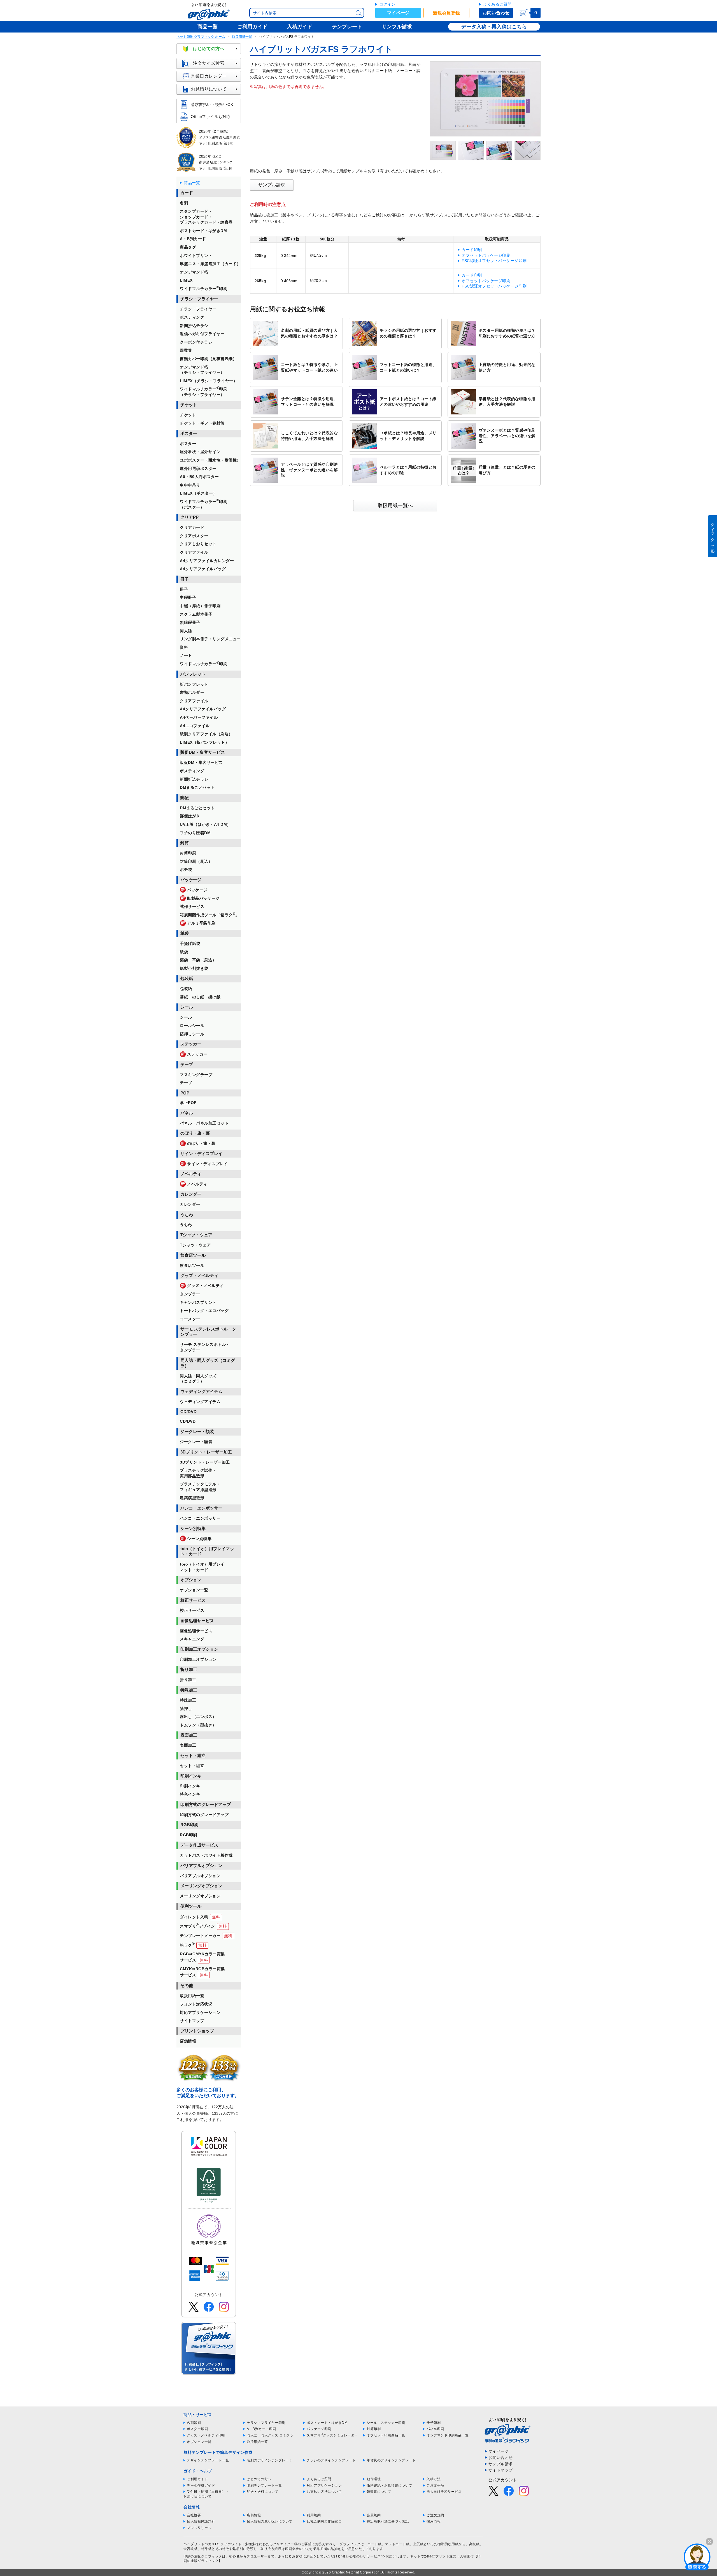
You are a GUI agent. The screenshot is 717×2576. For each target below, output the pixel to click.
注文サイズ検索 (209, 63)
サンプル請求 (272, 185)
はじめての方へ (209, 49)
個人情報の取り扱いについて (270, 2521)
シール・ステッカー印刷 (386, 2423)
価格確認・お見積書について (389, 2485)
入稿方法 (434, 2479)
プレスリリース (199, 2528)
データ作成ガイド (201, 2485)
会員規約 (374, 2515)
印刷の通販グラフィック (203, 2556)
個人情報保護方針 (201, 2521)
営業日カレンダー (209, 76)
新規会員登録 (446, 13)
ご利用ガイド (197, 2479)
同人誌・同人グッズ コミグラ (270, 2435)
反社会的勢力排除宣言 (324, 2521)
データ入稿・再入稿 (484, 27)
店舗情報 (254, 2515)
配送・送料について (263, 2492)
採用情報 (434, 2521)
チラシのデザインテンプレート (331, 2460)
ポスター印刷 (197, 2429)
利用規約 (314, 2515)
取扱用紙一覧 (242, 37)
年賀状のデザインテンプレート (391, 2460)
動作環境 (374, 2479)
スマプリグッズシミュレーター (332, 2435)
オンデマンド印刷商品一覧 (448, 2435)
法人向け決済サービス (444, 2492)
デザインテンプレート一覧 (208, 2460)
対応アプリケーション (324, 2485)
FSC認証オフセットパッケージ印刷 (494, 261)
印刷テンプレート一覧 (264, 2485)
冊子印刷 (434, 2423)
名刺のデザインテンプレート (270, 2460)
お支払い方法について (324, 2492)
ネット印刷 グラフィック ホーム (201, 37)
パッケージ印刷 (319, 2429)
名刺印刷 (194, 2423)
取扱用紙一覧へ (395, 506)
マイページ (398, 13)
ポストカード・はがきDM (327, 2423)
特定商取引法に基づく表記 (388, 2521)
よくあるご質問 (497, 4)
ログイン (387, 4)
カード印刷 (472, 250)
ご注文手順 (435, 2485)
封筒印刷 (374, 2429)
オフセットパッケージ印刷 (486, 255)
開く (697, 2557)
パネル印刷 (435, 2429)
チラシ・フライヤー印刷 (266, 2423)
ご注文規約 (435, 2515)
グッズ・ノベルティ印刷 (206, 2435)
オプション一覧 (199, 2442)
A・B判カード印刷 (261, 2429)
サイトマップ (501, 2470)
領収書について (379, 2492)
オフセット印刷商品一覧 (386, 2435)
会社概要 (194, 2515)
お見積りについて (209, 89)
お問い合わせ (496, 13)
